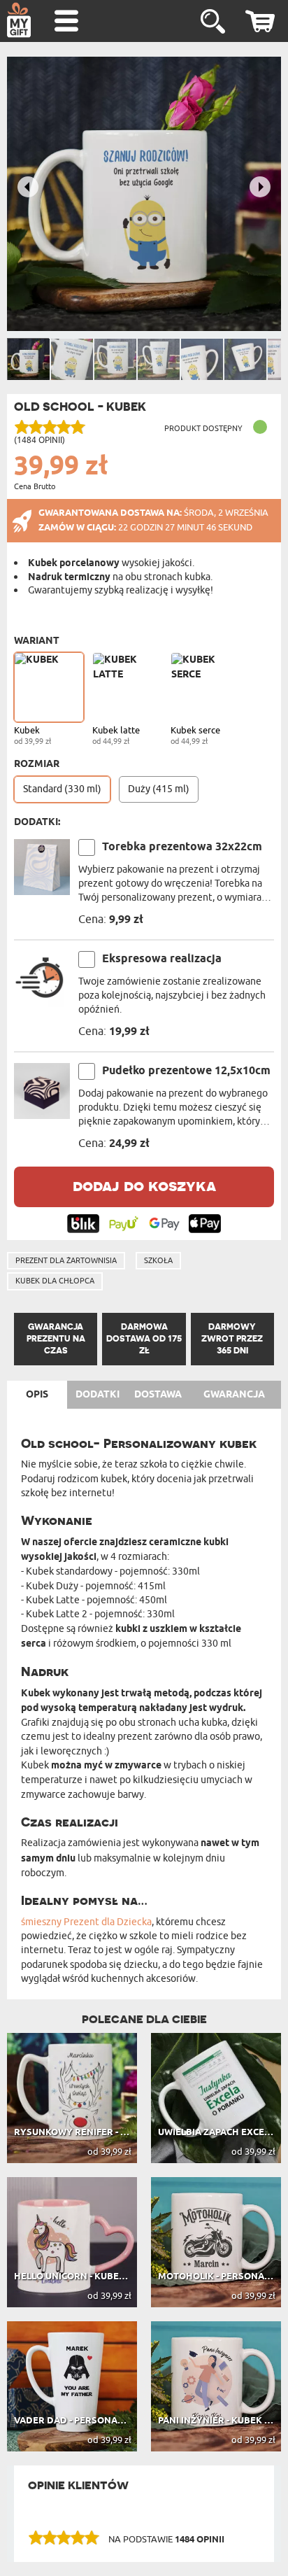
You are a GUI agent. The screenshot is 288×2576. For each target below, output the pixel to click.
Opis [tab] (37, 1395)
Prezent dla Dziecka (108, 1922)
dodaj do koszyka (144, 1185)
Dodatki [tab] (98, 1395)
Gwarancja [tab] (234, 1395)
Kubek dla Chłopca (55, 1281)
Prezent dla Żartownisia (66, 1260)
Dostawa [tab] (158, 1395)
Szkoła (158, 1260)
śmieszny (41, 1922)
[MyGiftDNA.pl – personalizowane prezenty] (19, 20)
